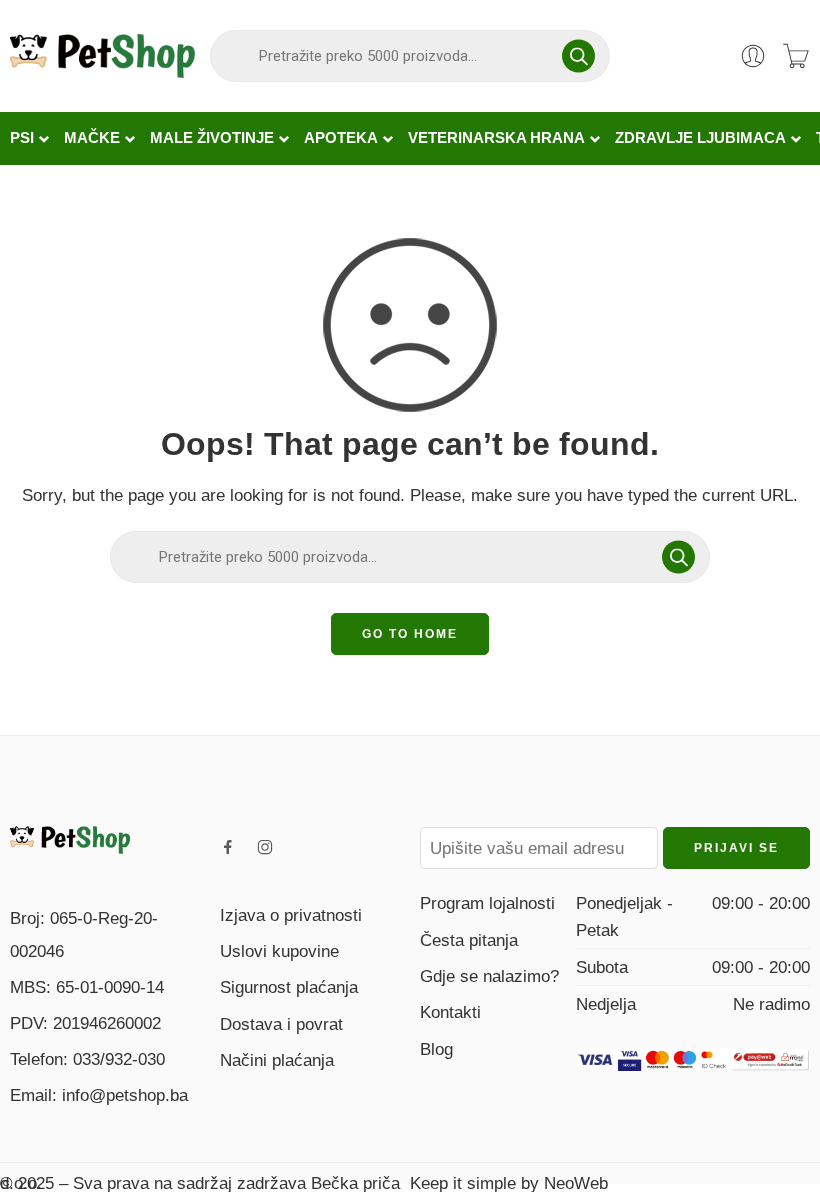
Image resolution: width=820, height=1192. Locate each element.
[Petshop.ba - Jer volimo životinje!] (102, 56)
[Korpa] (796, 56)
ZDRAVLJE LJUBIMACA (700, 138)
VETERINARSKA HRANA (496, 138)
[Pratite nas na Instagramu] (265, 847)
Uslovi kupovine (279, 951)
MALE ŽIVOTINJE (212, 138)
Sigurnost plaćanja (289, 987)
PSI (22, 138)
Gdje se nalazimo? (489, 976)
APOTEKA (341, 138)
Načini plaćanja (277, 1060)
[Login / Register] (753, 56)
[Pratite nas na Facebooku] (228, 847)
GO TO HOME (410, 634)
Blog (436, 1049)
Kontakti (450, 1012)
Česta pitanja (469, 940)
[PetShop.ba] (70, 839)
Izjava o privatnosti (291, 915)
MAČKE (92, 138)
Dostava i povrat (281, 1024)
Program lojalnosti (487, 903)
